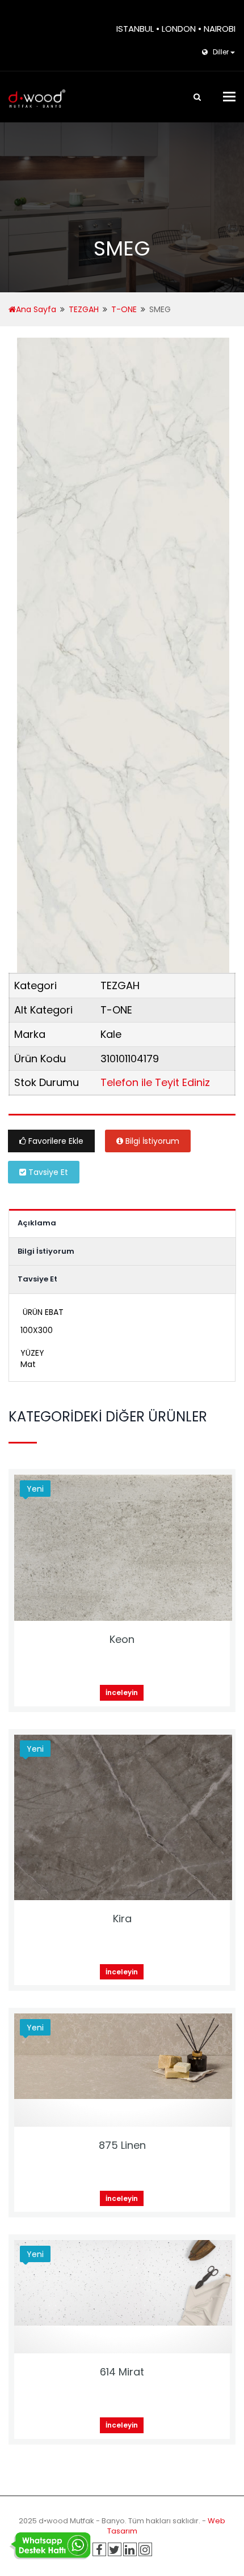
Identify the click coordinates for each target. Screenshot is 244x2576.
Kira (122, 1919)
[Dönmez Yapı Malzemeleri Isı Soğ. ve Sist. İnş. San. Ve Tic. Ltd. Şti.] (37, 97)
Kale (111, 1034)
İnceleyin (122, 1693)
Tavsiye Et (47, 1172)
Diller (221, 52)
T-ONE (124, 309)
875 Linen (122, 2145)
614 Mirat (122, 2372)
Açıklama (37, 1223)
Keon (122, 1639)
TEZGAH (84, 309)
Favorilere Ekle (55, 1141)
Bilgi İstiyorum (151, 1141)
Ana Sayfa (36, 309)
